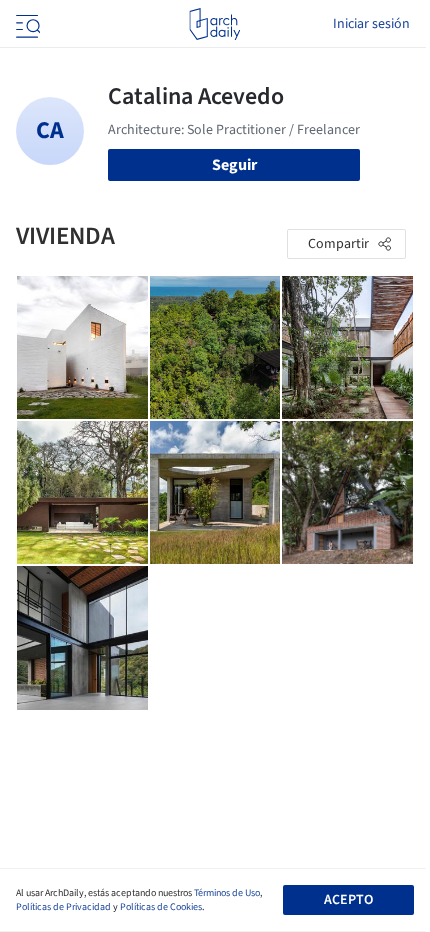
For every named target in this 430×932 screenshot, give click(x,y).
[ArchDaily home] (214, 24)
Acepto (348, 900)
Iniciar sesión (371, 24)
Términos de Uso (227, 893)
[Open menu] (26, 24)
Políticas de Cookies (161, 907)
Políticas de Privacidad (63, 907)
